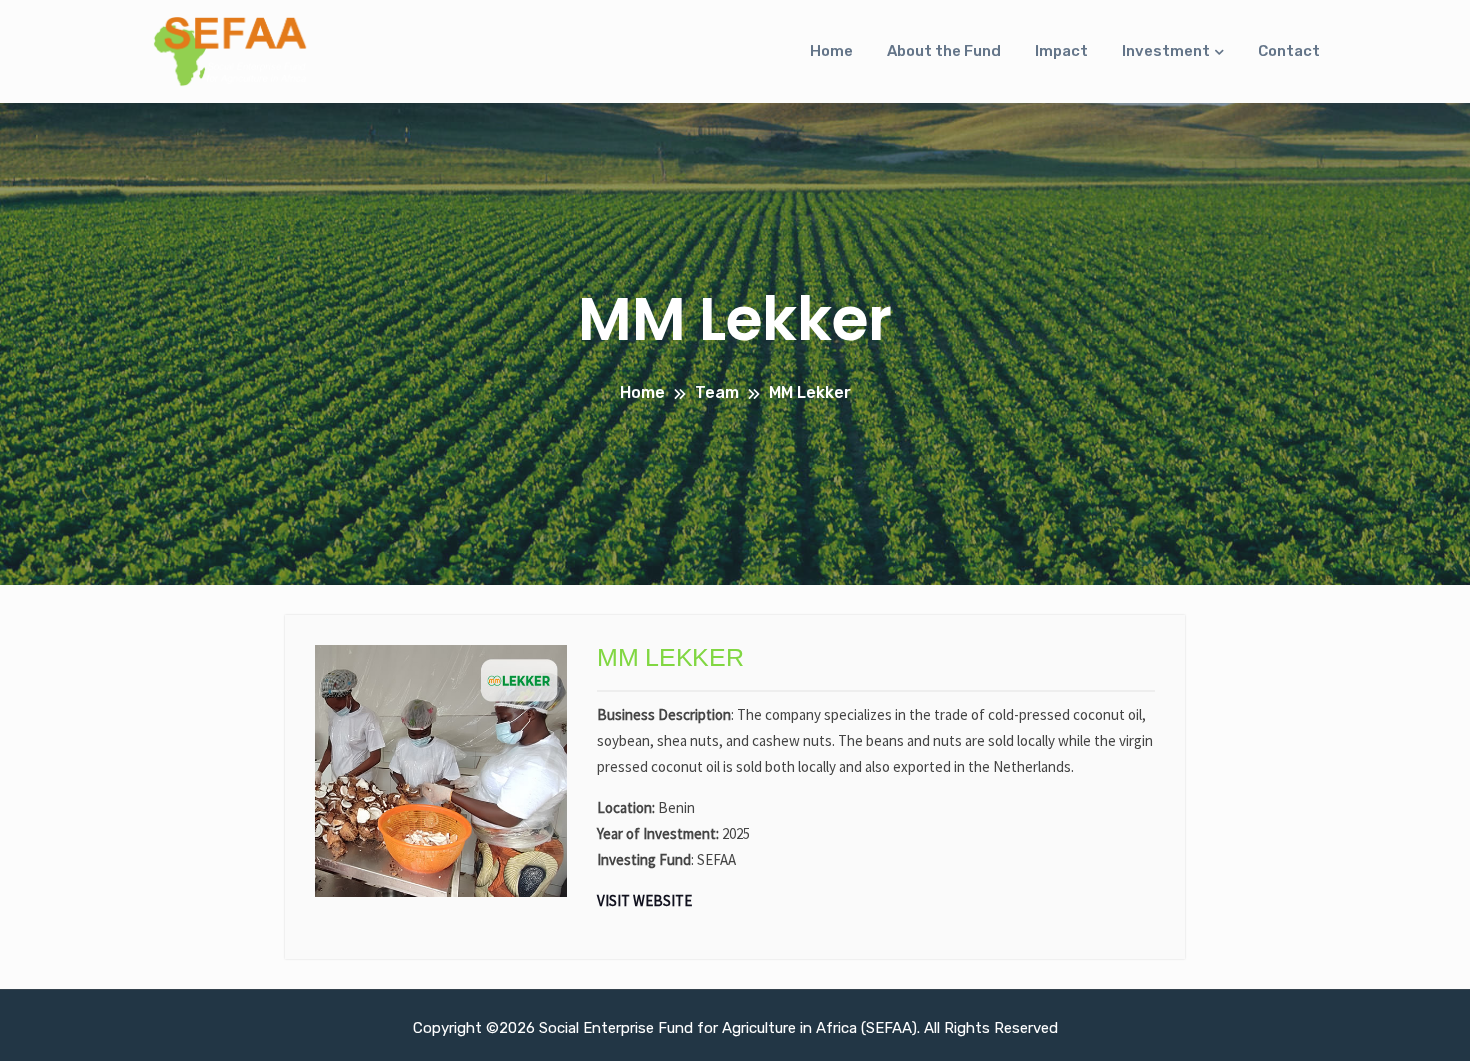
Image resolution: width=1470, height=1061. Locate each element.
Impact (1061, 51)
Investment (1166, 51)
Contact (1289, 51)
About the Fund (944, 51)
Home (831, 51)
